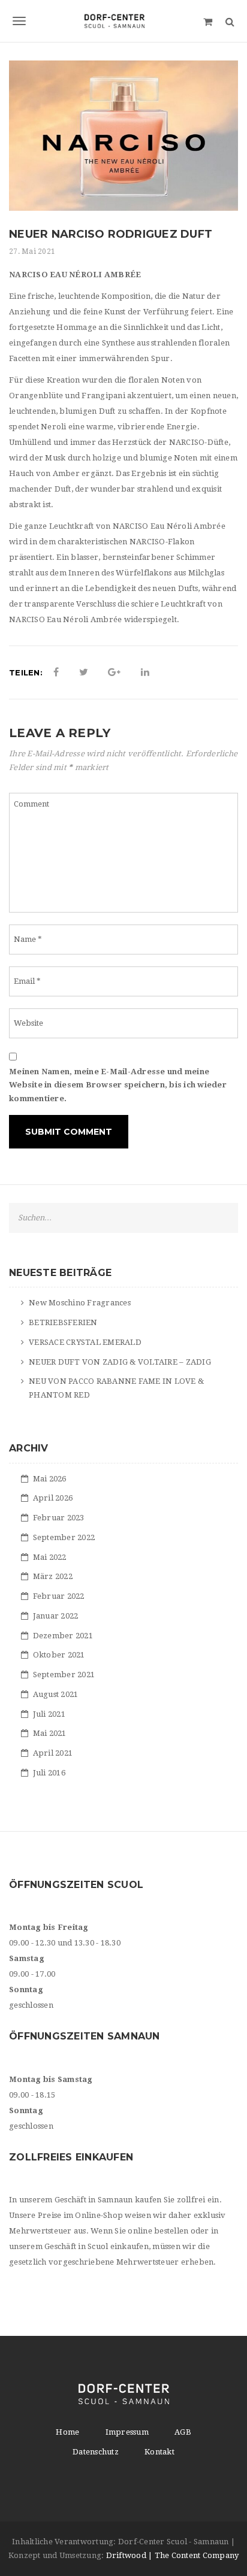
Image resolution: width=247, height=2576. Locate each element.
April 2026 (53, 1498)
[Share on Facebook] (56, 672)
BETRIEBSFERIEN (63, 1322)
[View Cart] (208, 21)
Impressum (127, 2432)
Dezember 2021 (63, 1636)
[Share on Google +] (114, 672)
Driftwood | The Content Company (173, 2555)
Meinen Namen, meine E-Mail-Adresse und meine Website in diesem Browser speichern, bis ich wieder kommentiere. (118, 1085)
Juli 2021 (49, 1714)
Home (67, 2432)
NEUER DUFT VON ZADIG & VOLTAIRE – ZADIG (120, 1362)
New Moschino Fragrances (80, 1303)
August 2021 (56, 1694)
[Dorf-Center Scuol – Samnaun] (123, 21)
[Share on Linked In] (145, 672)
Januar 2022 (56, 1616)
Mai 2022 (50, 1557)
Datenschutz (96, 2452)
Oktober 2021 (59, 1655)
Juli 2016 (49, 1773)
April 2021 (53, 1753)
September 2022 (64, 1537)
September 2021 (64, 1675)
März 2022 (53, 1576)
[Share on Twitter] (84, 672)
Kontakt (159, 2452)
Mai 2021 (50, 1733)
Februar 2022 (59, 1596)
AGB (183, 2432)
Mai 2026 (50, 1479)
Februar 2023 (59, 1518)
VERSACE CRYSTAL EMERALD (85, 1342)
